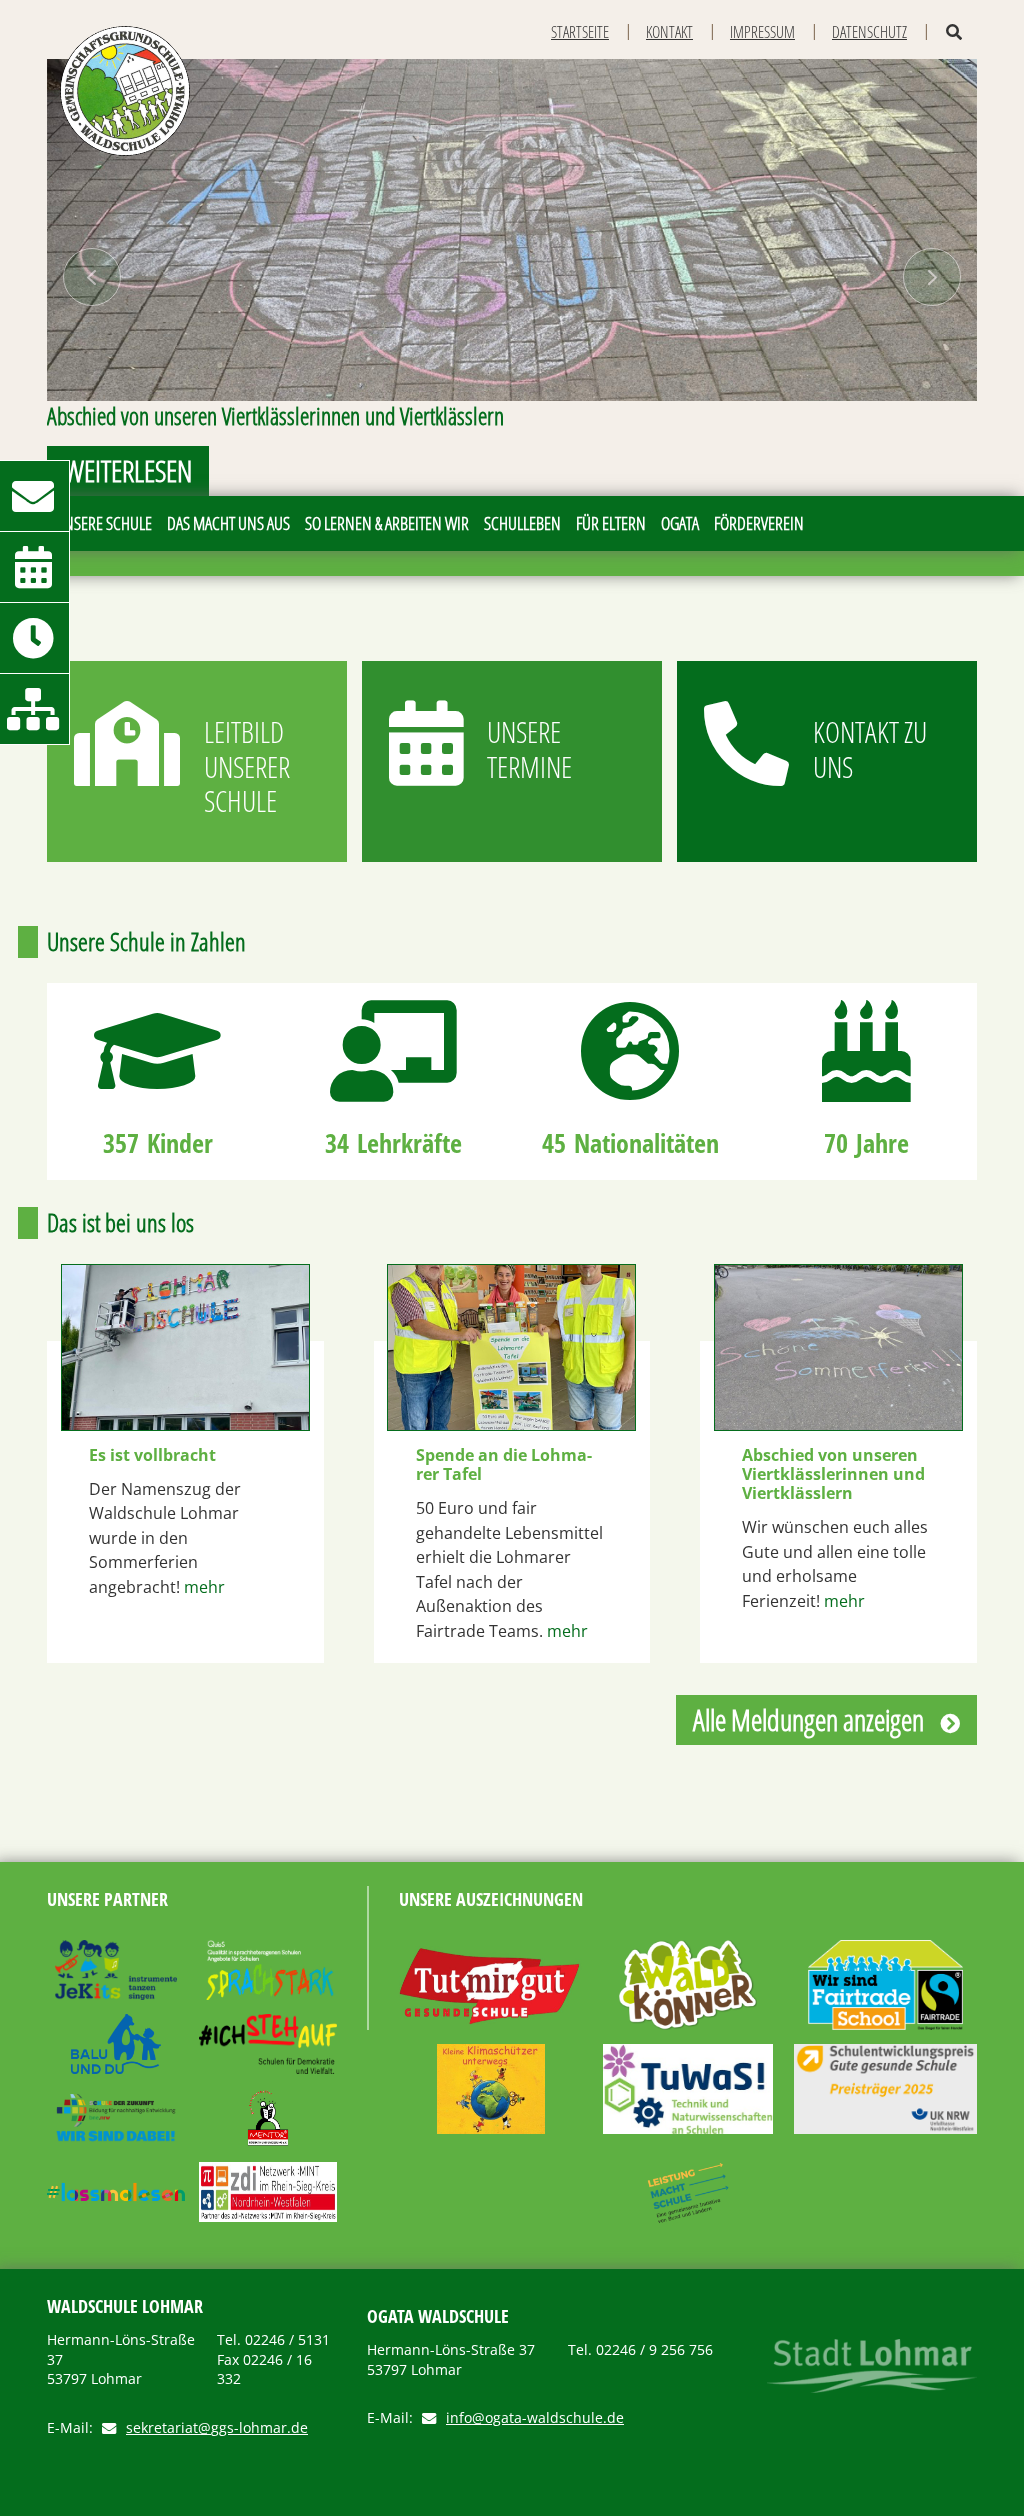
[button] (91, 277)
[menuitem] (103, 523)
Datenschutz (869, 32)
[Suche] (954, 32)
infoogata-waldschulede (535, 2418)
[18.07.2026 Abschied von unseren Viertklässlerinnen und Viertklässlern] (838, 1347)
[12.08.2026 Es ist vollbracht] (185, 1347)
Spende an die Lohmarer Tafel (504, 1465)
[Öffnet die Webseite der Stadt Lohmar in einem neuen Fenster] (872, 2366)
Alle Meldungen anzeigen (808, 1719)
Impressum (762, 32)
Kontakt (669, 32)
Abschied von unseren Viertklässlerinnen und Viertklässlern (833, 1475)
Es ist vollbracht (152, 1455)
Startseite (580, 32)
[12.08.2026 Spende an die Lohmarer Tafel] (511, 1347)
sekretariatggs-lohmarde (217, 2428)
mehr (204, 1587)
